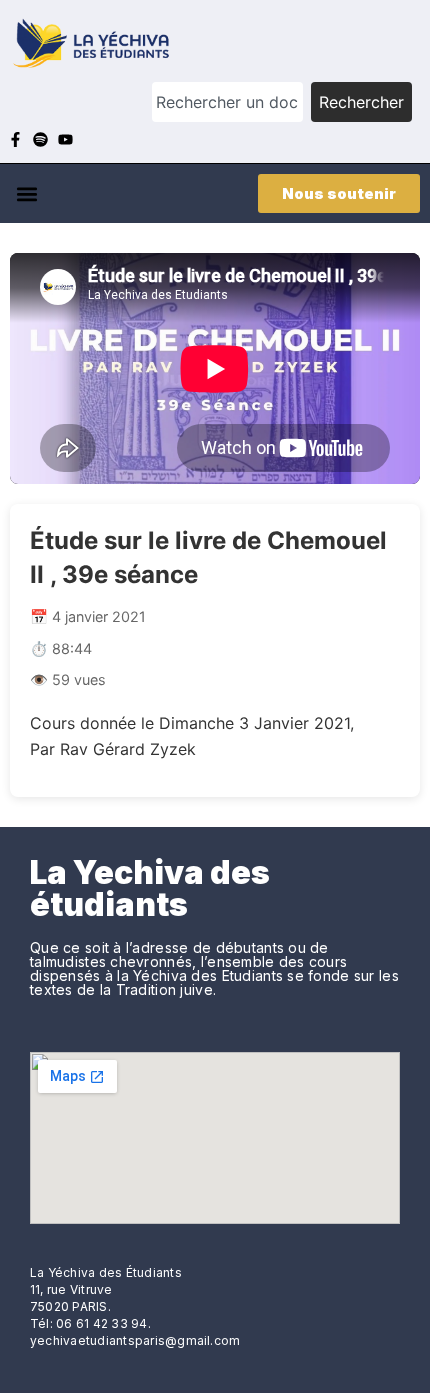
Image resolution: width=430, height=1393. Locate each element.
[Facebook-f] (15, 139)
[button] (26, 193)
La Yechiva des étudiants (150, 888)
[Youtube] (65, 139)
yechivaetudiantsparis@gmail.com (135, 1340)
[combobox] (227, 102)
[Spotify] (40, 139)
